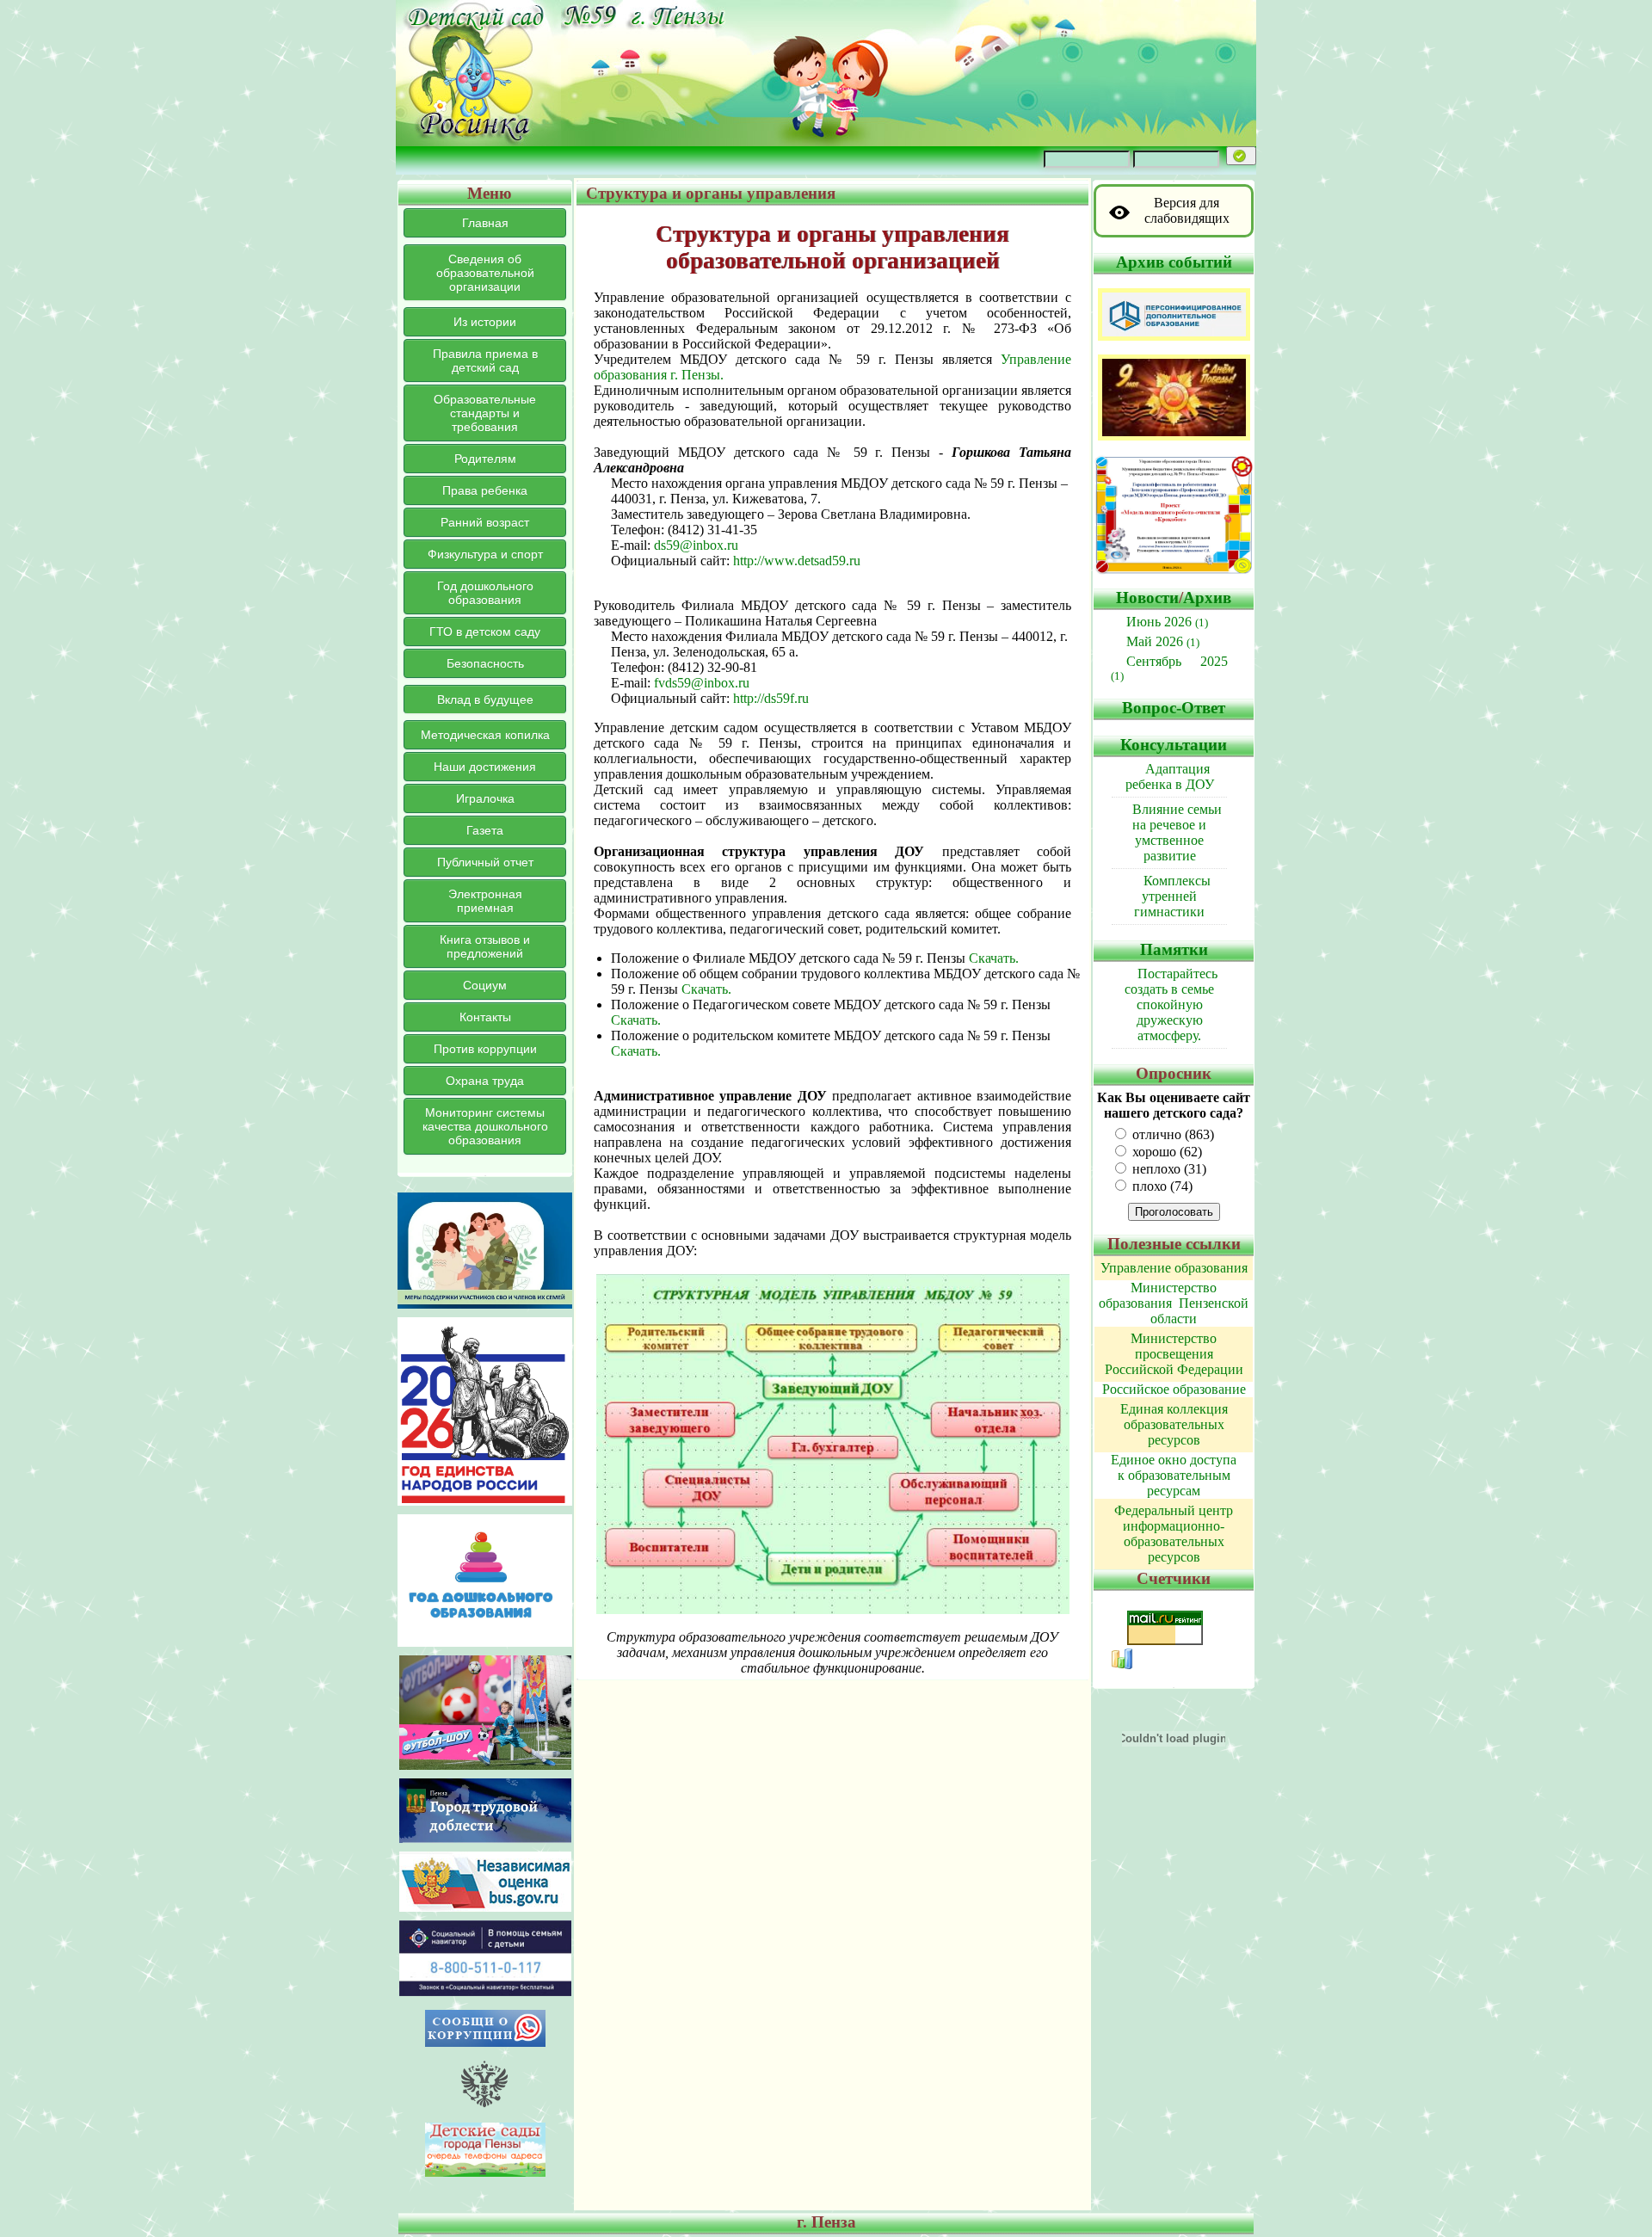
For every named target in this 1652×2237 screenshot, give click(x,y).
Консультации (1174, 745)
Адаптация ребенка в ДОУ (1170, 776)
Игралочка (485, 798)
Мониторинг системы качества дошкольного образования (485, 1126)
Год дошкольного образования (485, 593)
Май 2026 (1163, 641)
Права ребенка (485, 490)
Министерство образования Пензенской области (1174, 1303)
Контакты (485, 1017)
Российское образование (1174, 1389)
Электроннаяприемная (485, 901)
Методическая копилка (485, 735)
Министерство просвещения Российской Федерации (1174, 1354)
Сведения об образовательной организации (485, 273)
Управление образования (1174, 1268)
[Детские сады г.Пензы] (485, 2172)
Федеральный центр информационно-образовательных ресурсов (1174, 1534)
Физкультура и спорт (485, 554)
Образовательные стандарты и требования (485, 413)
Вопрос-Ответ (1174, 708)
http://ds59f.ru (771, 698)
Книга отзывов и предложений (485, 946)
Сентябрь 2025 (1169, 668)
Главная (485, 223)
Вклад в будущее (485, 699)
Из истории (485, 322)
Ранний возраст (485, 522)
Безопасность (485, 663)
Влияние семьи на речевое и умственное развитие (1177, 832)
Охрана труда (485, 1081)
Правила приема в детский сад (485, 361)
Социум (485, 985)
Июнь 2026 (1167, 622)
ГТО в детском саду (485, 632)
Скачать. (994, 958)
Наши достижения (485, 767)
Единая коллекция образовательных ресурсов (1174, 1424)
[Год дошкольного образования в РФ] (485, 1642)
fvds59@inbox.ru (702, 683)
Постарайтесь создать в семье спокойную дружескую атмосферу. (1171, 1004)
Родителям (485, 459)
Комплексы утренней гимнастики (1172, 896)
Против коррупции (485, 1049)
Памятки (1174, 949)
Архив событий (1174, 262)
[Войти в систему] (1241, 156)
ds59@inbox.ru (696, 545)
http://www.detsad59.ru (797, 561)
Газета (485, 830)
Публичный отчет (485, 862)
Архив (1207, 598)
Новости (1147, 598)
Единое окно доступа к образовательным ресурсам (1174, 1475)
